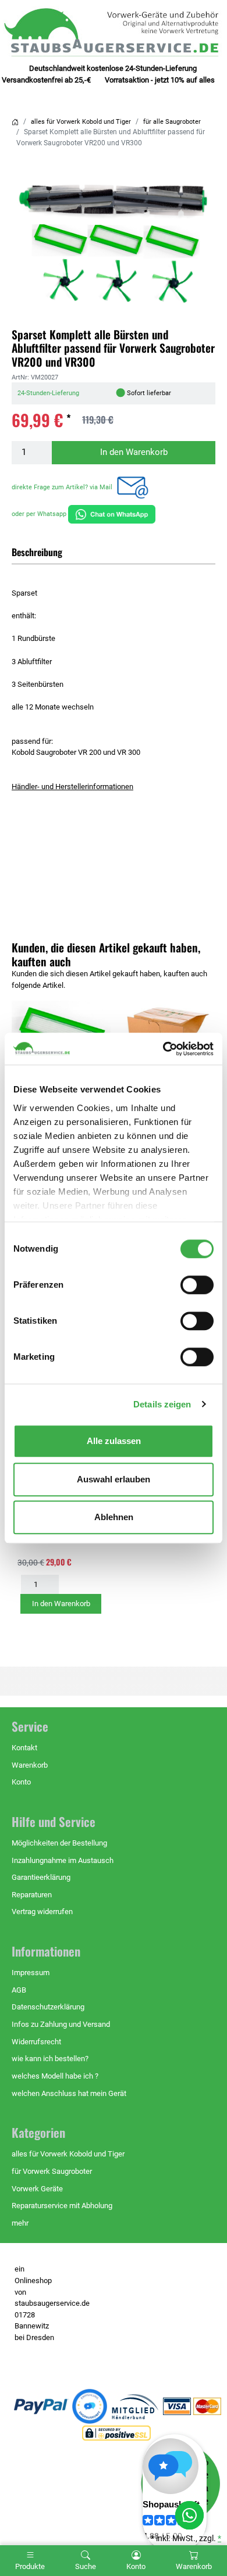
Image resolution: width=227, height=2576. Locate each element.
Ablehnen (114, 1517)
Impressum (31, 1973)
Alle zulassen (114, 1441)
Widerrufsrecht (36, 2042)
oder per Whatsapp (40, 514)
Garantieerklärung (41, 1877)
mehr (20, 2223)
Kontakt (24, 1748)
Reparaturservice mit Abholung (62, 2206)
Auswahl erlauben (114, 1479)
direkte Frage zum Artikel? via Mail (63, 487)
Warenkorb (30, 1765)
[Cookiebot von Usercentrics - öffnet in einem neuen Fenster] (163, 1049)
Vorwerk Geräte (37, 2189)
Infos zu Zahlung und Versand (61, 2024)
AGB (19, 1990)
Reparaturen (32, 1895)
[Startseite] (15, 122)
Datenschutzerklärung (48, 2007)
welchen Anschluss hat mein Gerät (69, 2093)
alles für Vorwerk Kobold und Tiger (81, 122)
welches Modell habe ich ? (55, 2076)
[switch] (197, 1285)
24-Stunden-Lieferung (48, 393)
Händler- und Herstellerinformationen (72, 787)
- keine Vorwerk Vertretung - (34, 2360)
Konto (21, 1782)
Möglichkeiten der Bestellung (59, 1843)
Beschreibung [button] (37, 552)
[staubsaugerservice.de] (114, 32)
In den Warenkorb (134, 452)
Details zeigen (162, 1404)
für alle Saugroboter (172, 122)
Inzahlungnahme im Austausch (63, 1860)
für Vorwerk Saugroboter (52, 2171)
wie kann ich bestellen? (50, 2059)
